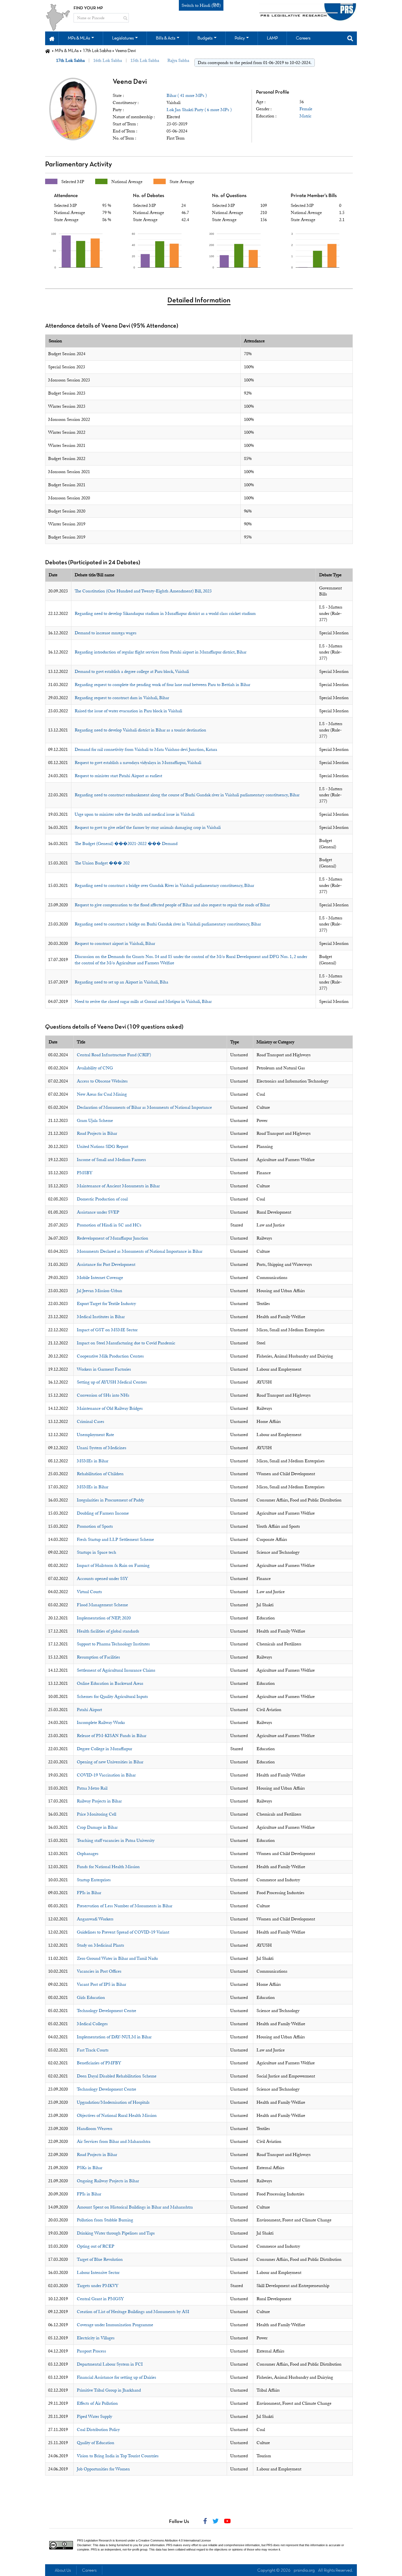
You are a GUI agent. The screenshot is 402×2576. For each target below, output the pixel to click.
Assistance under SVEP (98, 1212)
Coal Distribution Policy (98, 2430)
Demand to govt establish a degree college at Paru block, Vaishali (132, 672)
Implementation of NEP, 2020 (104, 1618)
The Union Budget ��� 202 (102, 863)
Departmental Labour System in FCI (110, 2364)
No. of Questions (229, 196)
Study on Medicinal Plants (100, 1945)
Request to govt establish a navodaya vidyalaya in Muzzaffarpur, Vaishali (138, 763)
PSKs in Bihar (90, 2168)
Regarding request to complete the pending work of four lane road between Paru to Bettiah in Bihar (162, 685)
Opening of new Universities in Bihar (110, 1762)
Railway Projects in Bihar (99, 1801)
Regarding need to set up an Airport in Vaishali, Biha (121, 982)
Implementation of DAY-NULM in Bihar (114, 2037)
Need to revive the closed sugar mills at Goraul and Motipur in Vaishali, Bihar (143, 1002)
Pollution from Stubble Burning (105, 2220)
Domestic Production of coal (102, 1199)
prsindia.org (304, 2571)
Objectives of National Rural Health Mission (117, 2115)
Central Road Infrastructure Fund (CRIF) (114, 1055)
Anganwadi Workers (95, 1919)
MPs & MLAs (67, 51)
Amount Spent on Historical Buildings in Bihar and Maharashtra (135, 2207)
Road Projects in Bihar (97, 1133)
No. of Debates (148, 196)
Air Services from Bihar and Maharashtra (114, 2141)
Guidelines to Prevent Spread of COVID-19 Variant (123, 1932)
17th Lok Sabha (97, 51)
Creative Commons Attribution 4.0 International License (175, 2540)
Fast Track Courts (93, 2050)
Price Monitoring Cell (97, 1814)
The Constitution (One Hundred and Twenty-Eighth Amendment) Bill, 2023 (143, 591)
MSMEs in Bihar (93, 1461)
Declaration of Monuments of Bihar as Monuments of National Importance (144, 1107)
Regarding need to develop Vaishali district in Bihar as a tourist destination (140, 730)
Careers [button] (303, 38)
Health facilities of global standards (108, 1631)
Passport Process (91, 2351)
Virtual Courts (89, 1592)
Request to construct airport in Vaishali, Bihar (115, 943)
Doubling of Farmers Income (103, 1513)
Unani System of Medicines (102, 1448)
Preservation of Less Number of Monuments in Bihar (125, 1906)
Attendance (66, 196)
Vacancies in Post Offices (99, 1971)
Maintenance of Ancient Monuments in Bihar (118, 1186)
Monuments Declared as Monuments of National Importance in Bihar (140, 1251)
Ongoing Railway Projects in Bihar (108, 2181)
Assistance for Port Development (106, 1264)
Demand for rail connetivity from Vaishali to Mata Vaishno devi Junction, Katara (146, 749)
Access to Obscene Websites (102, 1081)
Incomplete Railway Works (101, 1723)
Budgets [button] (205, 38)
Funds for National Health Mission (108, 1867)
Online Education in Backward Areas (110, 1683)
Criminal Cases (91, 1422)
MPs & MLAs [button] (79, 38)
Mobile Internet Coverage (100, 1278)
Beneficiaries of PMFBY (99, 2063)
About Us (63, 2571)
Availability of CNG (95, 1068)
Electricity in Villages (96, 2338)
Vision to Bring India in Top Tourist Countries (118, 2456)
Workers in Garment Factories (104, 1369)
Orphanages (88, 1854)
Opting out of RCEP (96, 2246)
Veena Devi (130, 82)
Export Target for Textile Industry (106, 1304)
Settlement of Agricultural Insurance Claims (116, 1670)
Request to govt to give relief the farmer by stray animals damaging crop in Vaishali (148, 827)
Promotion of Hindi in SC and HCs (109, 1225)
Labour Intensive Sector (98, 2273)
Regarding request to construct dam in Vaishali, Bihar (122, 698)
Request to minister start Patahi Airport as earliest (118, 776)
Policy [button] (240, 38)
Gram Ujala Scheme (95, 1121)
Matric (305, 116)
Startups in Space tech (97, 1552)
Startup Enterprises (94, 1880)
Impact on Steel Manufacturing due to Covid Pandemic (126, 1343)
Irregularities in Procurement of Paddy (110, 1500)
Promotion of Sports (95, 1526)
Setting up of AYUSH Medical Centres (112, 1382)
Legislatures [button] (123, 38)
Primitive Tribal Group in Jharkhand (109, 2390)
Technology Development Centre (107, 2011)
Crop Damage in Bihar (97, 1827)
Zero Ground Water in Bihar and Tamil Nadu (117, 1958)
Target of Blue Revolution (100, 2259)
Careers (89, 2571)
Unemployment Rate (95, 1435)
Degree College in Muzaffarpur (104, 1749)
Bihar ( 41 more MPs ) (187, 95)
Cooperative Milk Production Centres (110, 1356)
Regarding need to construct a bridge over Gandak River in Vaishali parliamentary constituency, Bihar (164, 885)
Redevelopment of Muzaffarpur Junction (113, 1238)
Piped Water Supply (94, 2416)
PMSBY (85, 1173)
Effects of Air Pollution (97, 2403)
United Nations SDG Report (103, 1147)
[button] (52, 38)
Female (306, 109)
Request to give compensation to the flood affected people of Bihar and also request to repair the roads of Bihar (172, 905)
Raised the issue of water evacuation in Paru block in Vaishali (128, 711)
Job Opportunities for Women (103, 2469)
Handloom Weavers (95, 2129)
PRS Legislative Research (94, 2540)
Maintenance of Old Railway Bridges (110, 1408)
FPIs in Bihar (89, 1893)
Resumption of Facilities (98, 1657)
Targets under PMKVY (98, 2286)
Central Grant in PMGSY (100, 2299)
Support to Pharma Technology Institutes (113, 1644)
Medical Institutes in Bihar (101, 1317)
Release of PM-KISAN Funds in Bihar (112, 1736)
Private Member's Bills (314, 196)
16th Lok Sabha (108, 60)
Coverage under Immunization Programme (115, 2325)
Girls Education (91, 1998)
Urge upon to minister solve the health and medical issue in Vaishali (135, 814)
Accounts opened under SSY (102, 1579)
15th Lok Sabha (145, 60)
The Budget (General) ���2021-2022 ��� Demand (126, 844)
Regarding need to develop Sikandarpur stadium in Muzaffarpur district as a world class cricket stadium (165, 613)
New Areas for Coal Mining (102, 1094)
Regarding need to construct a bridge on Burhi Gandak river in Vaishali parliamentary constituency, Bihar (168, 924)
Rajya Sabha (178, 60)
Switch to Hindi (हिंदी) (201, 5)
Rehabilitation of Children (100, 1474)
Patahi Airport (89, 1710)
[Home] (48, 51)
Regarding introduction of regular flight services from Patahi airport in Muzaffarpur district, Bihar (161, 652)
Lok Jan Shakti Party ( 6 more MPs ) (199, 110)
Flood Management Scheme (102, 1605)
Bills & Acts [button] (166, 38)
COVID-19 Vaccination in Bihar (106, 1775)
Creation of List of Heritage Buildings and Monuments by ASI (133, 2312)
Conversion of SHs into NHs (103, 1395)
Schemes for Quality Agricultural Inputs (112, 1697)
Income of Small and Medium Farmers (111, 1160)
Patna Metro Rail (92, 1788)
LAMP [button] (272, 38)
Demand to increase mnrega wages (106, 633)
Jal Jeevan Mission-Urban (100, 1291)
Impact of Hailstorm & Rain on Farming (113, 1565)
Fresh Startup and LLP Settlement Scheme (115, 1539)
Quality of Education (96, 2443)
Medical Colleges (92, 2024)
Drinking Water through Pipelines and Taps (116, 2233)
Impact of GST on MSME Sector (107, 1330)
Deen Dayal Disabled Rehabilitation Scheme (117, 2076)
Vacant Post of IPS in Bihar (101, 1984)
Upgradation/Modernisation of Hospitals (113, 2102)
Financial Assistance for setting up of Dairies (116, 2377)
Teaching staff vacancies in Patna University (116, 1840)
